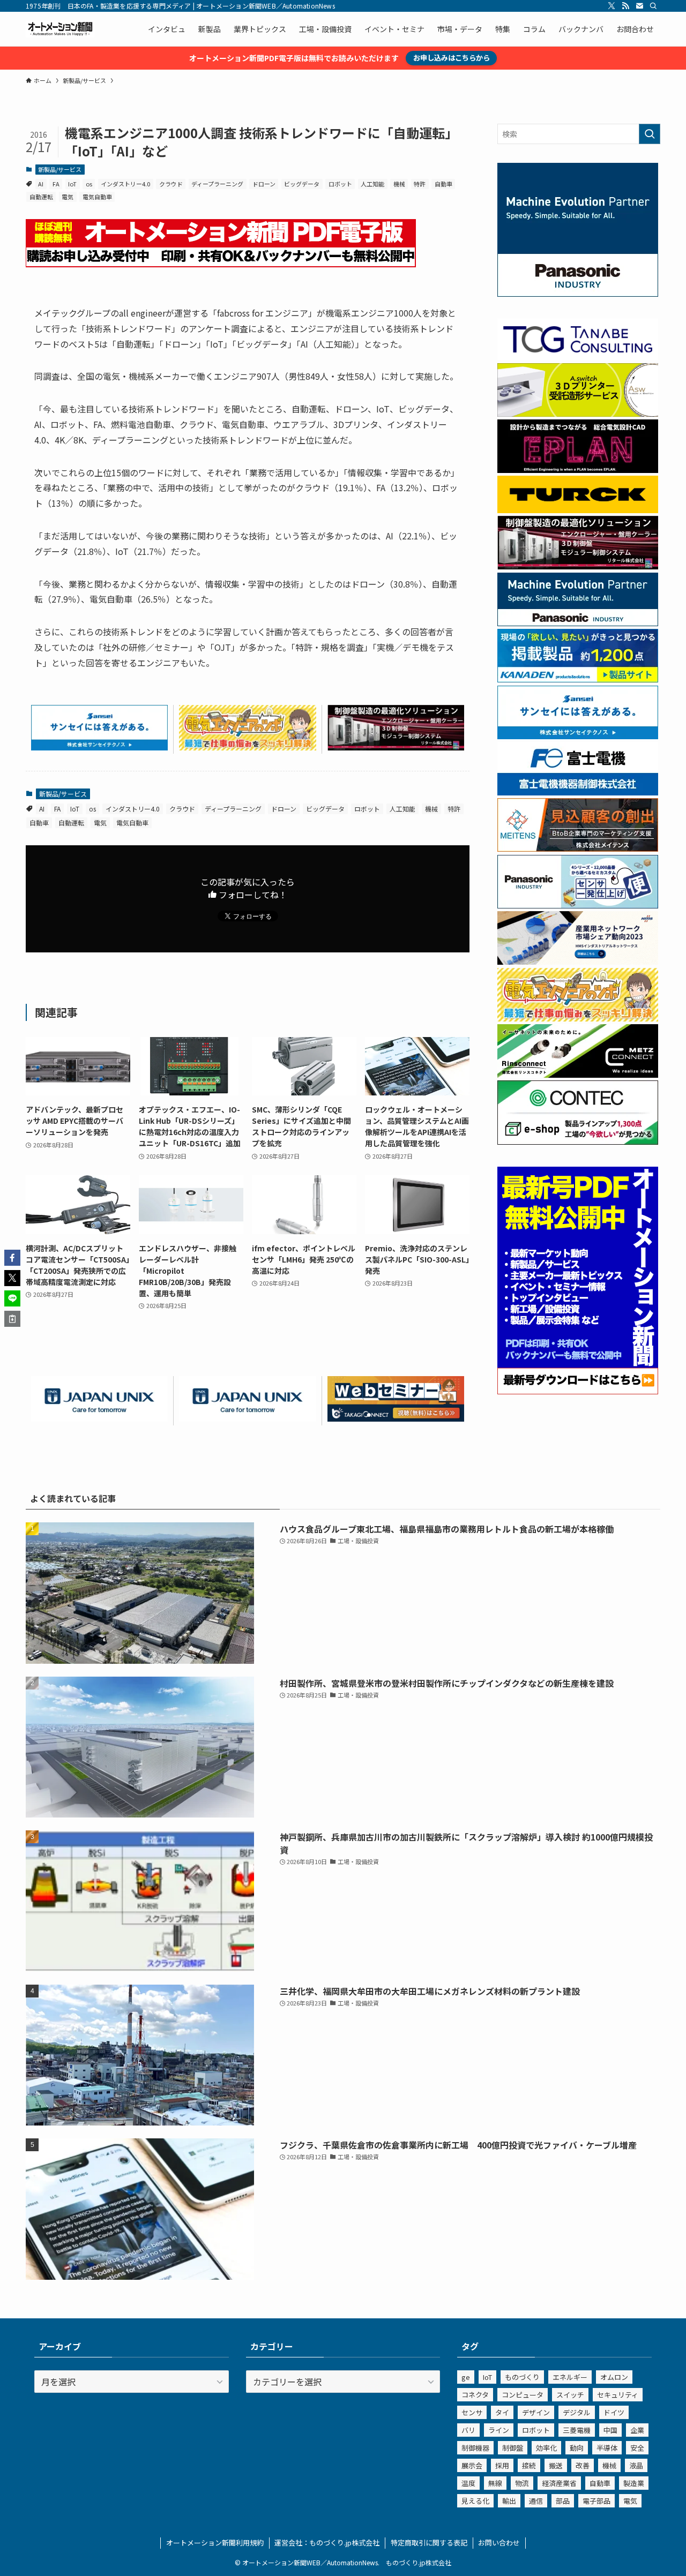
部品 (563, 2501)
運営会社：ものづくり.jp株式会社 (327, 2543)
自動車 (443, 184)
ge (466, 2377)
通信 (536, 2501)
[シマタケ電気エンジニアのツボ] (247, 747)
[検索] (653, 6)
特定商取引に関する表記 (429, 2543)
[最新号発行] (578, 1391)
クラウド (171, 184)
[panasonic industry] (578, 294)
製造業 (634, 2483)
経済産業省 (559, 2483)
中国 (610, 2430)
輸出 (509, 2501)
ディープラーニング (217, 184)
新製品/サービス (60, 169)
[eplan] (578, 470)
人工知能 (372, 184)
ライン (499, 2430)
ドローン (264, 184)
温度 (468, 2483)
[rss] (625, 6)
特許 (420, 184)
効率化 (546, 2448)
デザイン (536, 2412)
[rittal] (396, 747)
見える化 (475, 2501)
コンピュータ (523, 2395)
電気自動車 (97, 197)
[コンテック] (578, 1141)
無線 (495, 2483)
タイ (502, 2412)
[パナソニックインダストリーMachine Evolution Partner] (578, 623)
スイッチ (570, 2395)
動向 (577, 2448)
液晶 (636, 2465)
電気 (68, 197)
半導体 (607, 2448)
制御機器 (475, 2448)
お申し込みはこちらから (452, 58)
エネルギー (570, 2377)
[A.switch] (578, 414)
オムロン (614, 2377)
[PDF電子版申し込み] (221, 264)
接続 (529, 2465)
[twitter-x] (612, 6)
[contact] (639, 6)
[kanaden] (578, 679)
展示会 (472, 2465)
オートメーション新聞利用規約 (215, 2543)
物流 (522, 2483)
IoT (72, 184)
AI (41, 184)
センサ (472, 2412)
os (89, 184)
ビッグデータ (302, 184)
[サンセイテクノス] (99, 747)
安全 (637, 2448)
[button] (12, 1258)
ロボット (340, 184)
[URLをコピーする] (12, 1319)
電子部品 (596, 2501)
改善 (583, 2465)
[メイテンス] (578, 848)
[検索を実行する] (650, 134)
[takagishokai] (396, 1418)
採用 (502, 2465)
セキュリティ (618, 2395)
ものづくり (522, 2377)
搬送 (556, 2465)
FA (56, 184)
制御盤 (513, 2448)
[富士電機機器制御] (578, 792)
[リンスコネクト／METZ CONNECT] (578, 1075)
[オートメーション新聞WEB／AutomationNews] (60, 29)
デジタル (577, 2412)
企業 (637, 2430)
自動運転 (41, 197)
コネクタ (475, 2395)
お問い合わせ (499, 2543)
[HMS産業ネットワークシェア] (578, 962)
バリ (468, 2430)
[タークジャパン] (578, 510)
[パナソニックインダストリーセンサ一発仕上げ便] (578, 905)
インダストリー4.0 (125, 184)
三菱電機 (577, 2430)
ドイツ (614, 2412)
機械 (399, 184)
